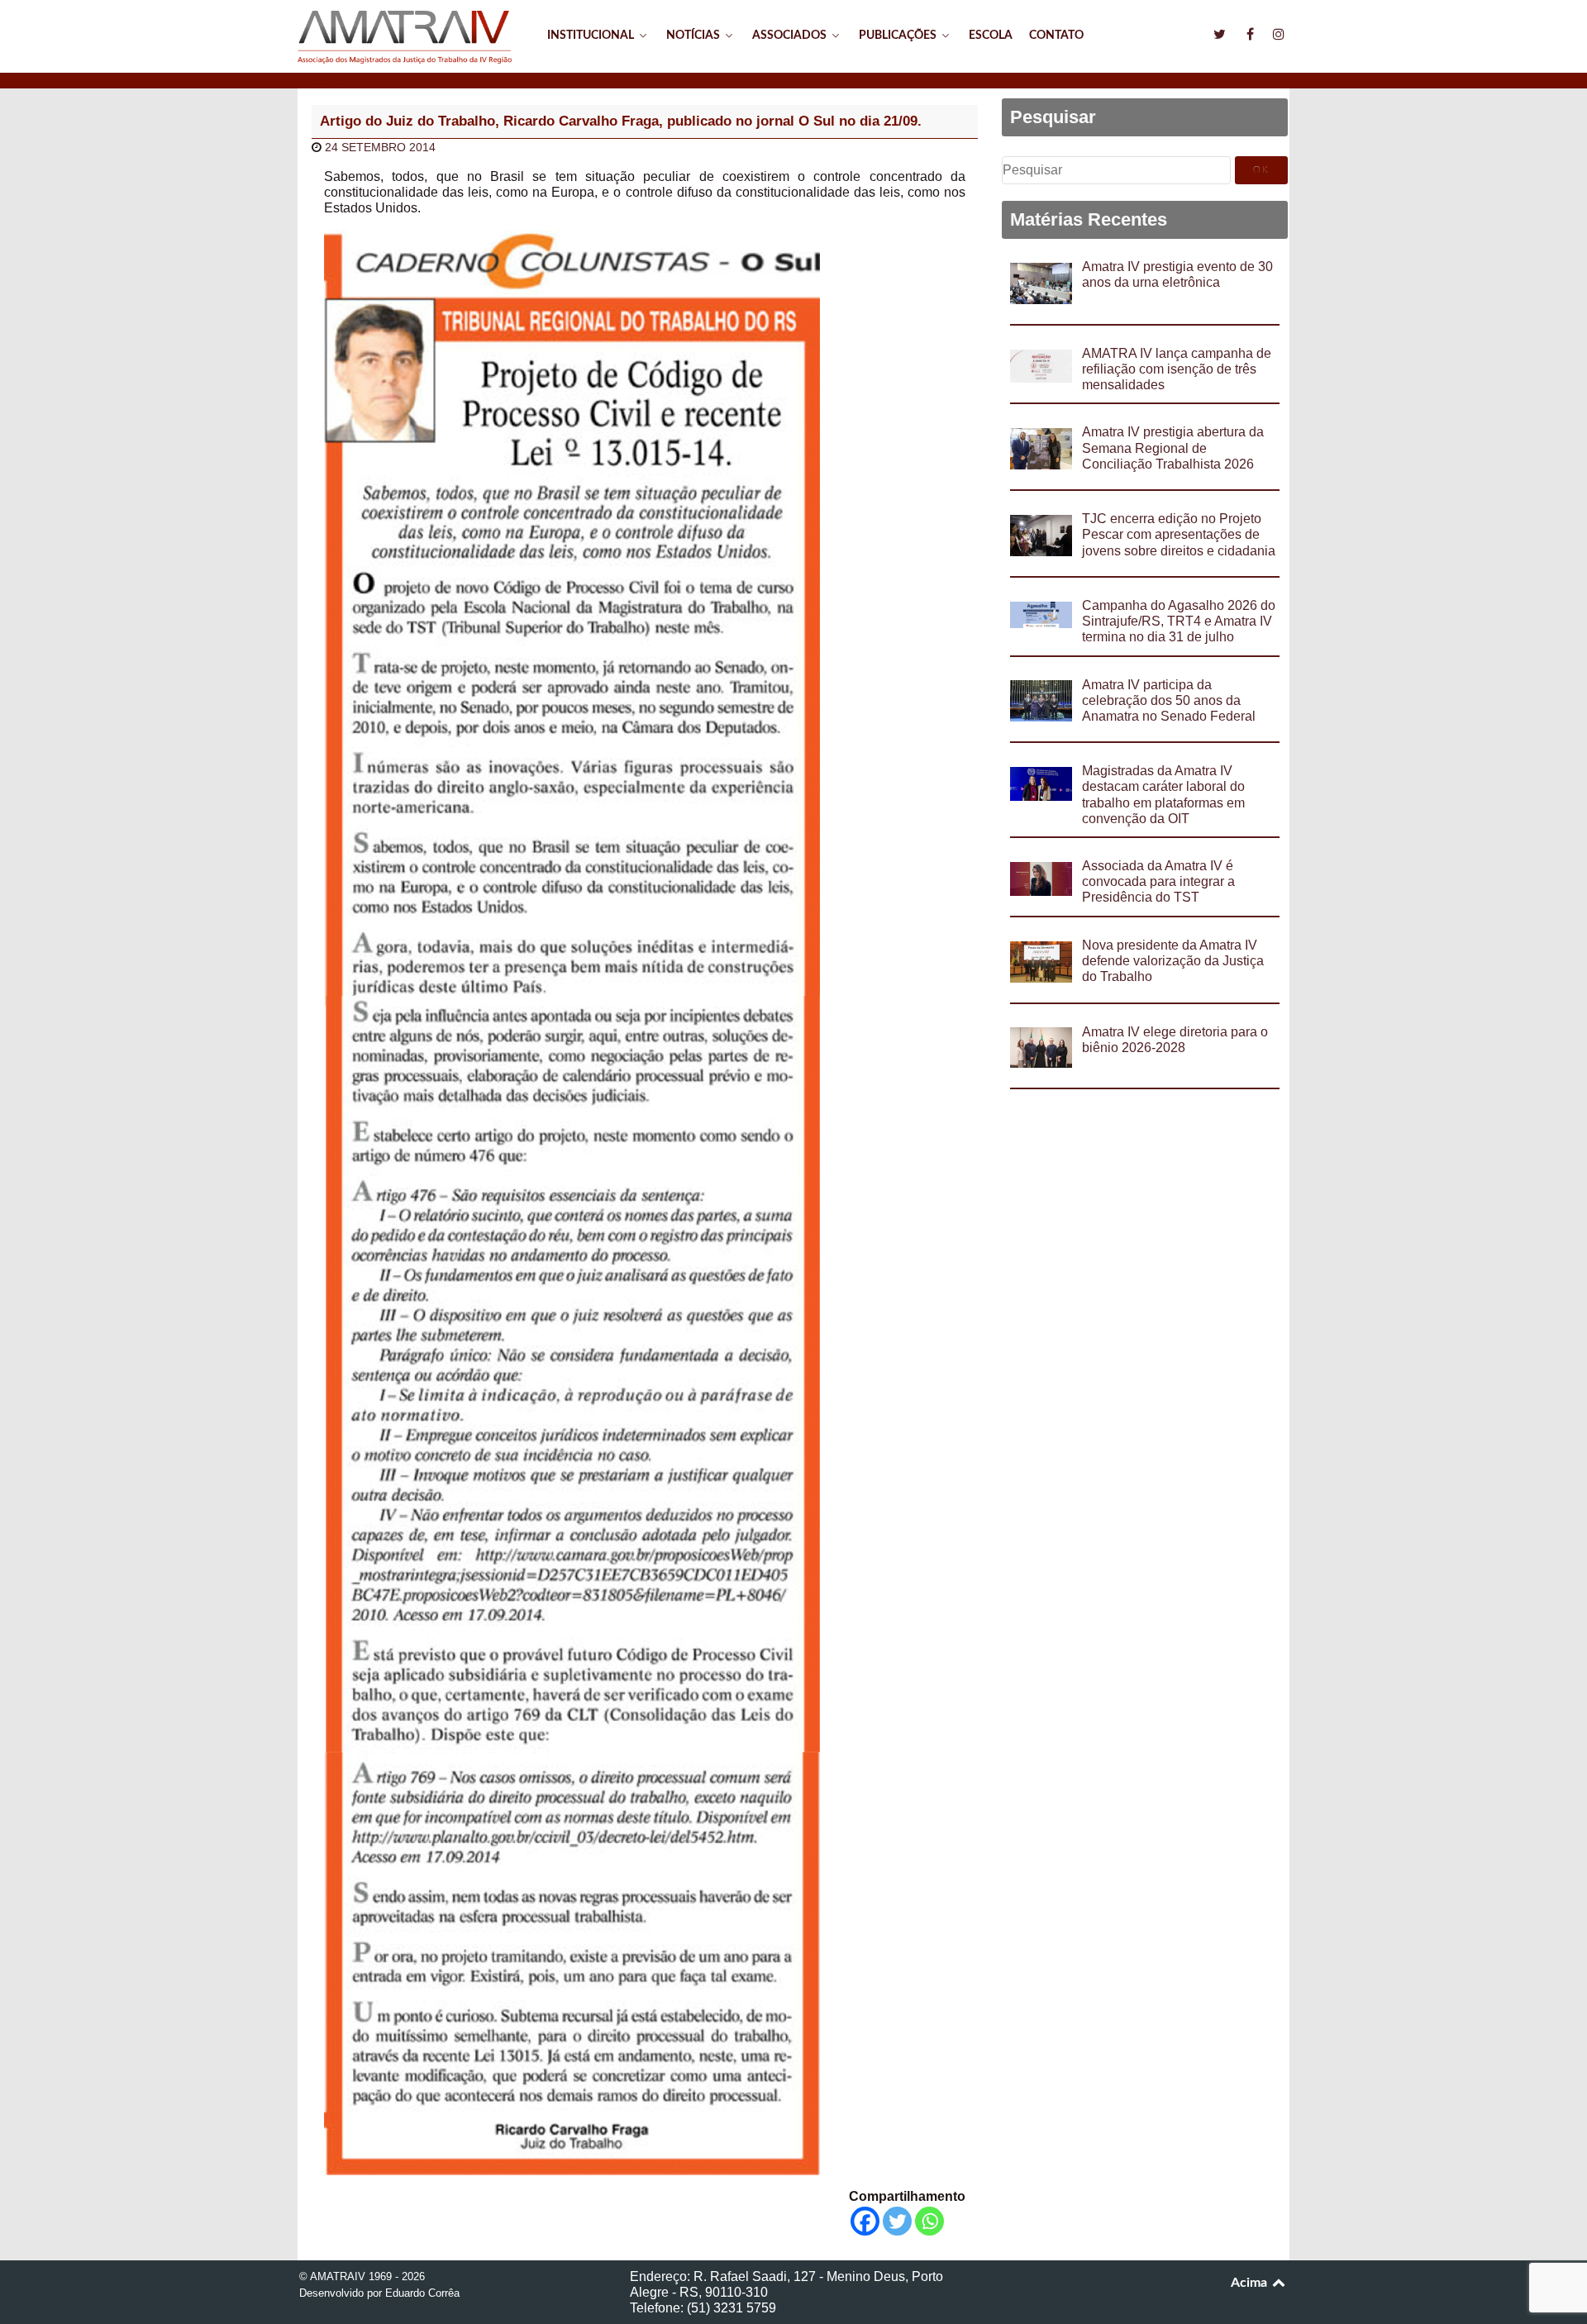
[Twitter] (897, 2221)
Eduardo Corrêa (422, 2293)
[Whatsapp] (929, 2221)
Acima (1251, 2283)
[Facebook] (865, 2221)
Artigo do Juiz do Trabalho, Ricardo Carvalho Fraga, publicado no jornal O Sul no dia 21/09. (621, 121)
